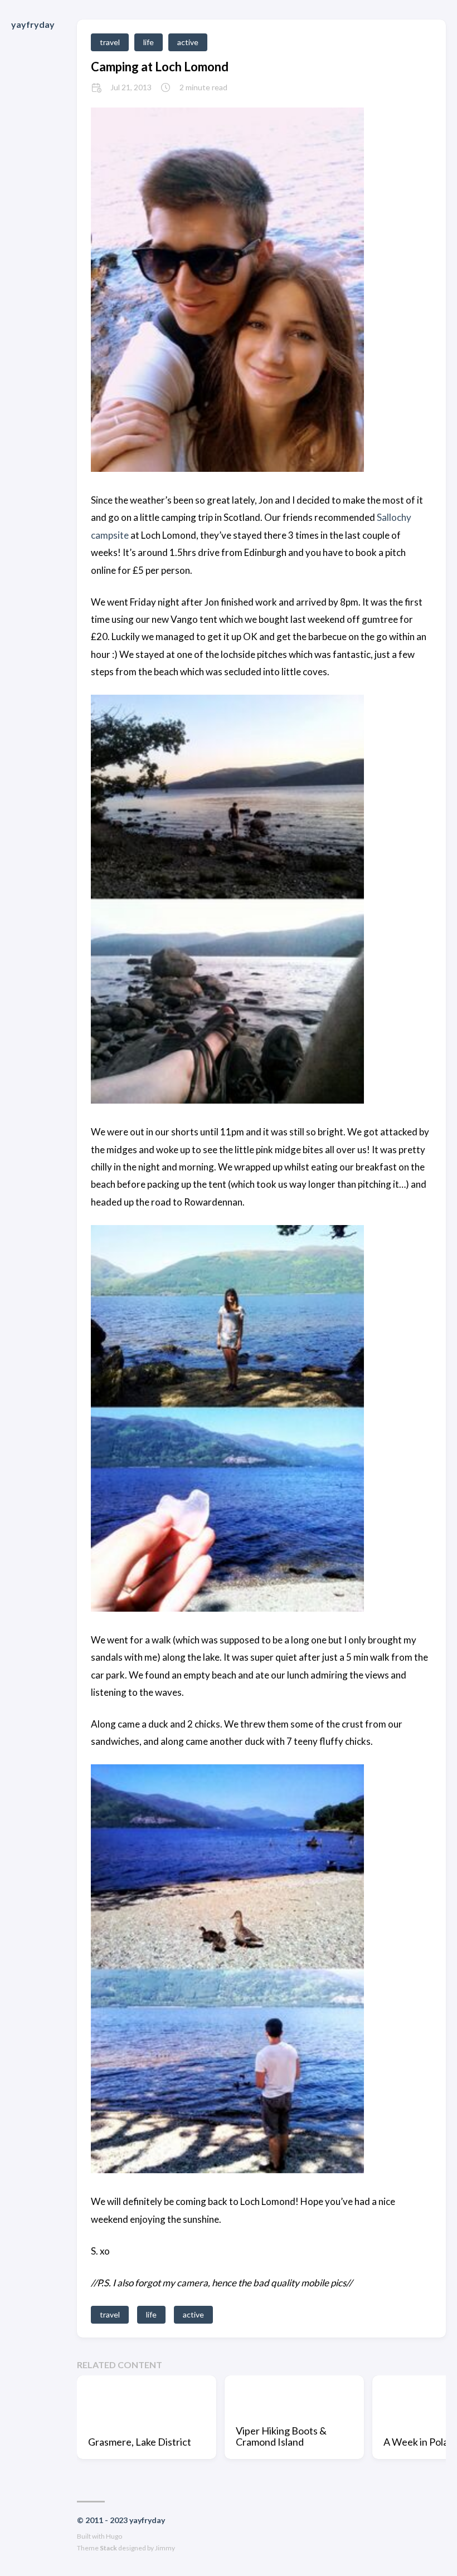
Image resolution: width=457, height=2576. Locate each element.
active (188, 42)
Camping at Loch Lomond (160, 67)
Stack (108, 2548)
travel (110, 42)
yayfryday (33, 24)
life (149, 42)
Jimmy (165, 2548)
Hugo (114, 2536)
